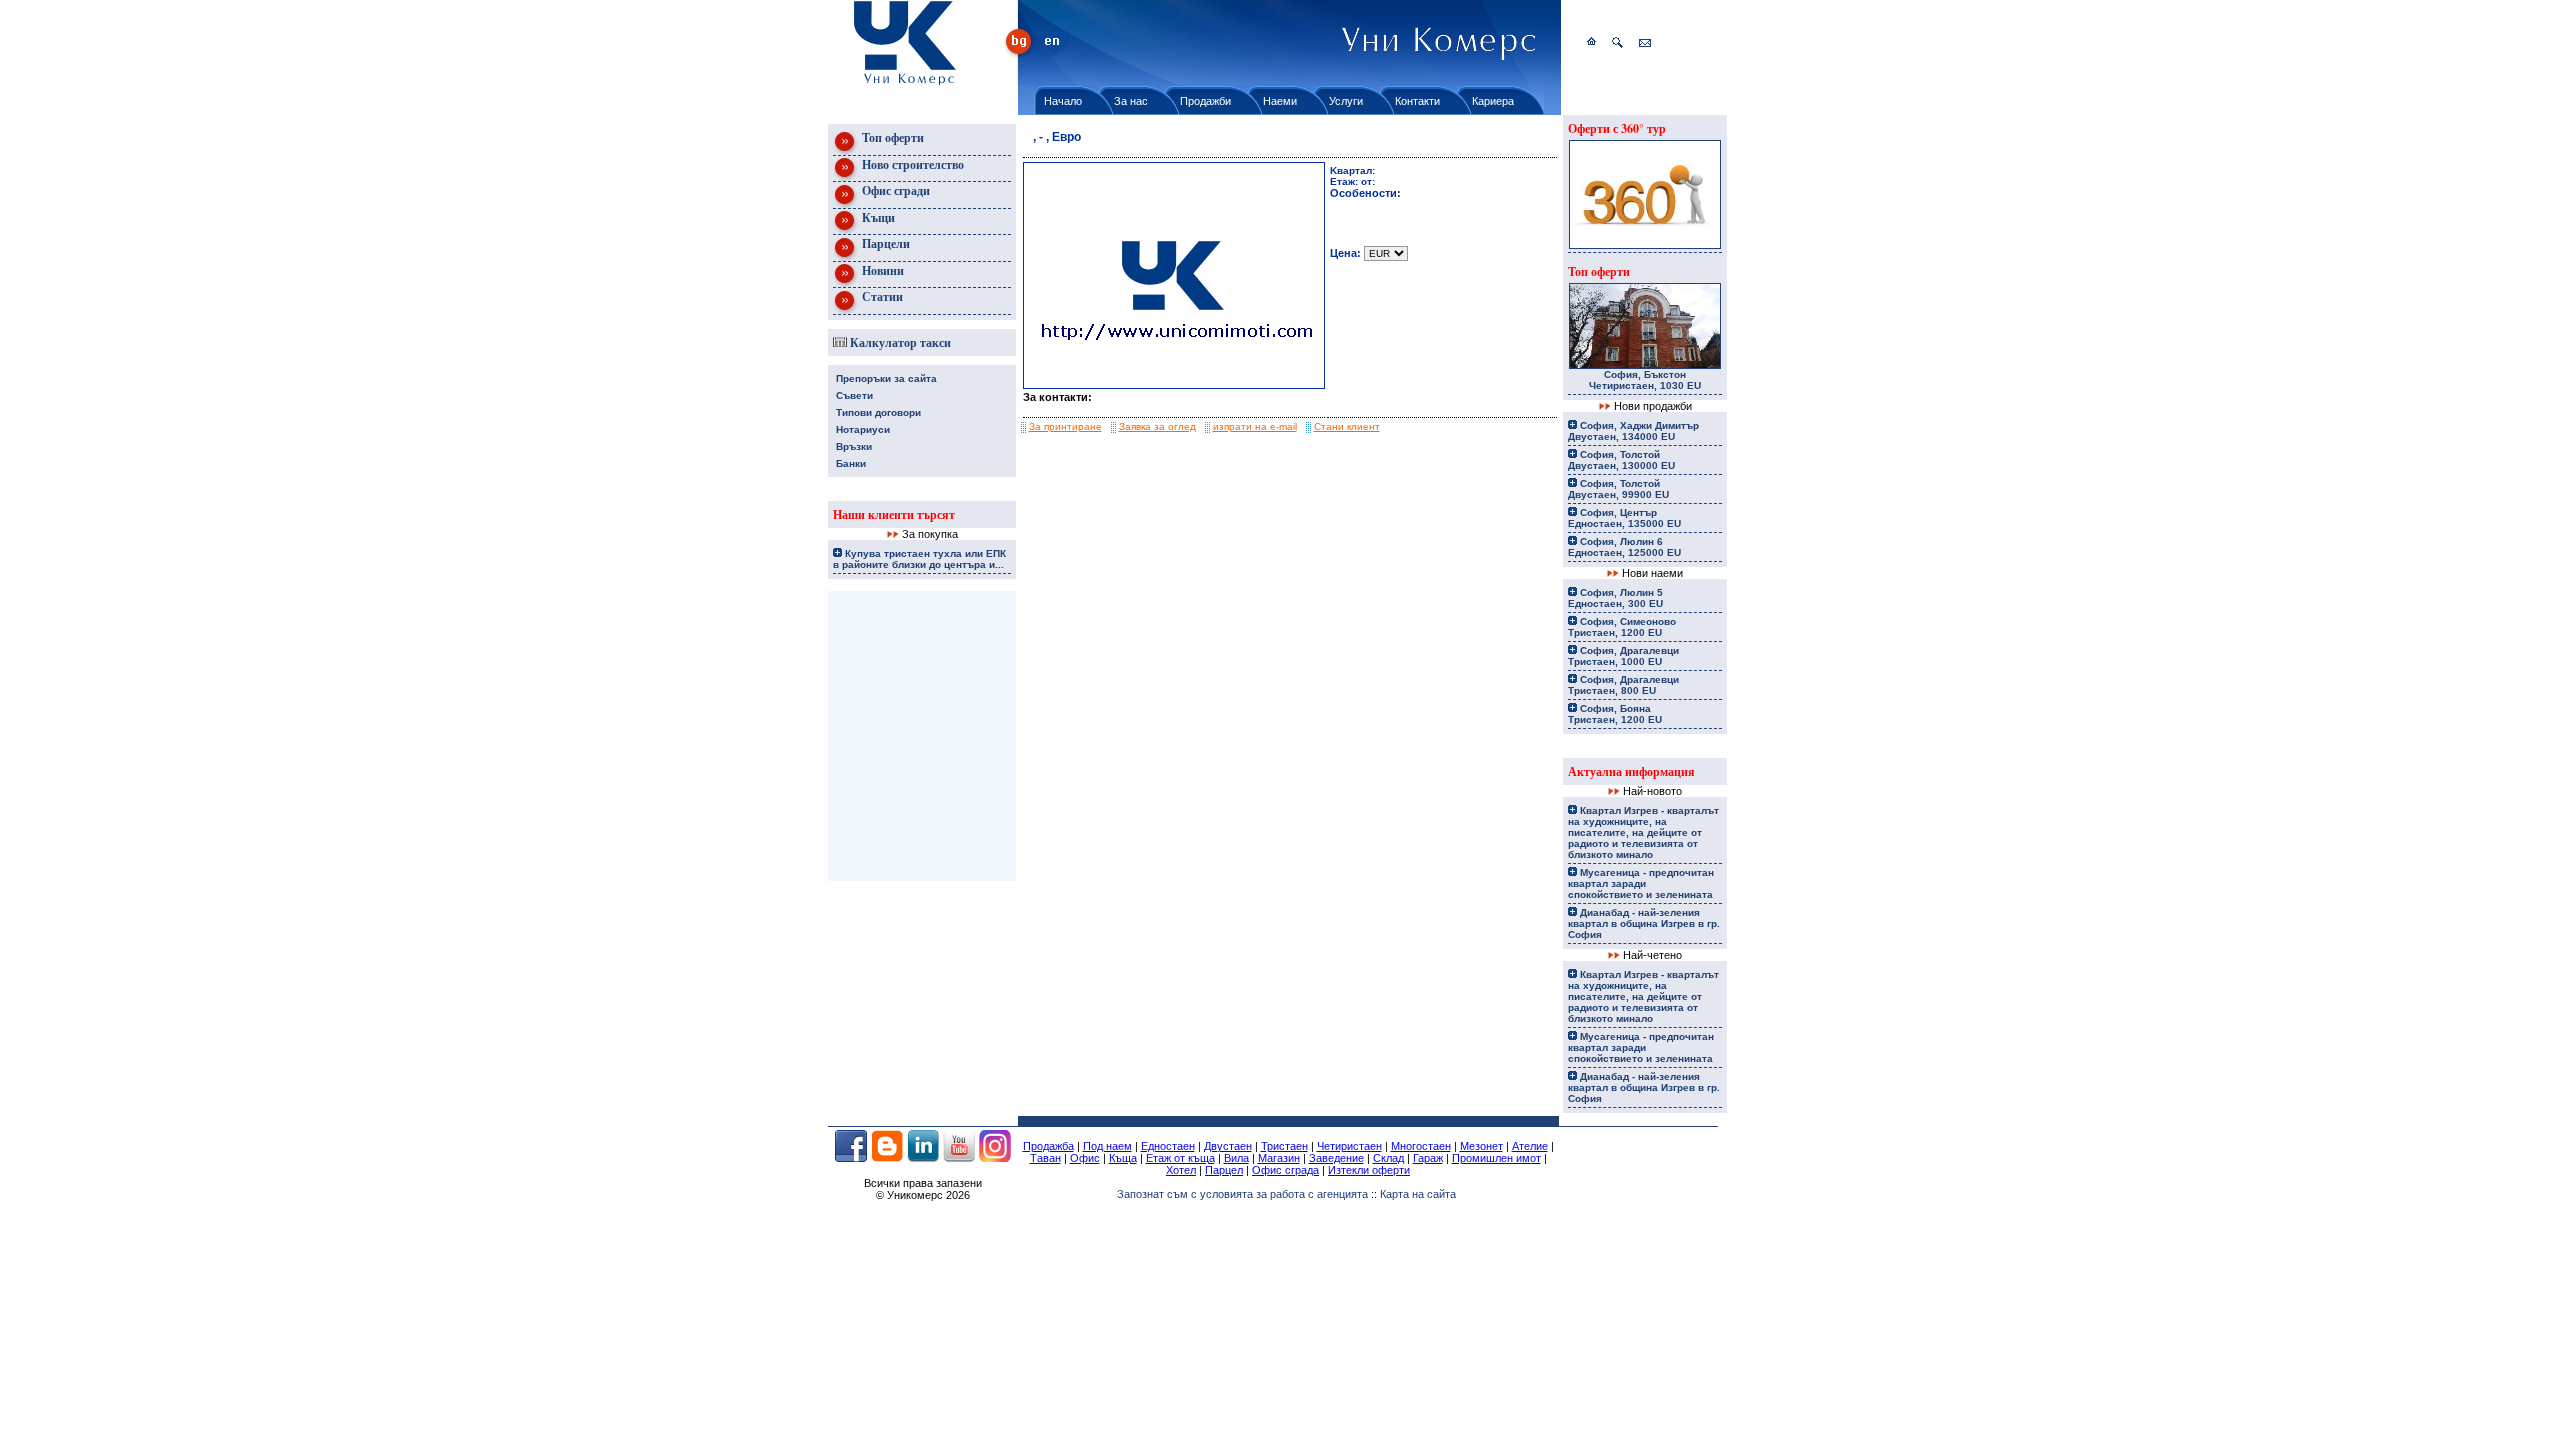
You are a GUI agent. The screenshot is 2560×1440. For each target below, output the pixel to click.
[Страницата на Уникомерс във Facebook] (851, 1158)
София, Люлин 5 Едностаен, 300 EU (1615, 598)
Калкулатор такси (899, 342)
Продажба (1048, 1146)
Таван (1045, 1158)
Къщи (877, 217)
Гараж (1428, 1158)
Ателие (1530, 1146)
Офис (1085, 1158)
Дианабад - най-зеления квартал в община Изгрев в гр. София (1644, 923)
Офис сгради (894, 190)
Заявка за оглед (1157, 426)
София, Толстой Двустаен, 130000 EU (1621, 460)
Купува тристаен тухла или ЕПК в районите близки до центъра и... (919, 559)
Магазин (1279, 1158)
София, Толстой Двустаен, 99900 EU (1618, 489)
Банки (851, 463)
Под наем (1107, 1146)
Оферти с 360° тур (1617, 128)
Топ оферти (891, 137)
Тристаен (1284, 1146)
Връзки (854, 446)
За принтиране (1065, 426)
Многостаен (1421, 1146)
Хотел (1181, 1170)
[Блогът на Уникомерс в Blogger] (887, 1158)
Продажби (1205, 101)
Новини (881, 270)
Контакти (1417, 101)
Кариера (1493, 101)
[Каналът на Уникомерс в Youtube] (959, 1158)
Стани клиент (1347, 426)
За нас (1131, 101)
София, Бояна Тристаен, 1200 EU (1615, 714)
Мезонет (1481, 1146)
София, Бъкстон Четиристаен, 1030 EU (1645, 380)
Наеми (1280, 101)
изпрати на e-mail (1255, 426)
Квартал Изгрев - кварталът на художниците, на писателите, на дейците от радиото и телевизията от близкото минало (1643, 832)
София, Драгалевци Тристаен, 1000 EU (1623, 656)
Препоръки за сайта (886, 378)
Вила (1236, 1158)
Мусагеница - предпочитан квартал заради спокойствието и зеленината (1641, 883)
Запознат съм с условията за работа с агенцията (1242, 1194)
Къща (1123, 1158)
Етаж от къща (1180, 1158)
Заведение (1336, 1158)
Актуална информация (1631, 771)
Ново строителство (911, 164)
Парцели (884, 243)
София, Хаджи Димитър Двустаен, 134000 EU (1633, 431)
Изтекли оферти (1369, 1170)
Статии (881, 296)
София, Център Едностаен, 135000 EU (1624, 518)
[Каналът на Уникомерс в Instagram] (995, 1158)
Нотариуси (863, 429)
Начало (1063, 101)
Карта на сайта (1418, 1194)
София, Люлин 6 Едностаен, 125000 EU (1624, 547)
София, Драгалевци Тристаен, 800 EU (1623, 685)
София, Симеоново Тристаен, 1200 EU (1622, 627)
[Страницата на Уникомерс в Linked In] (923, 1158)
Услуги (1346, 101)
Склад (1388, 1158)
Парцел (1224, 1170)
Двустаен (1228, 1146)
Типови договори (878, 412)
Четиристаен (1349, 1146)
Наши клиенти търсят (894, 514)
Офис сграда (1285, 1170)
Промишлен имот (1496, 1158)
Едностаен (1168, 1146)
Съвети (854, 395)
